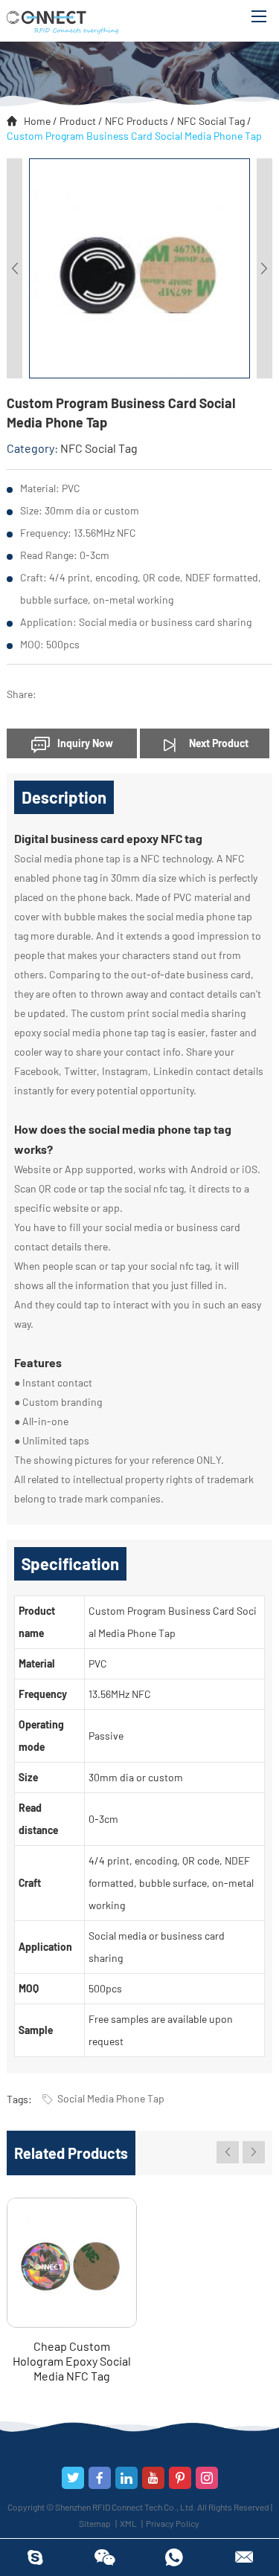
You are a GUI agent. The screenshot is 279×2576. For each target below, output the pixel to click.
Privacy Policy (173, 2523)
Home (37, 121)
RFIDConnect (35, 2557)
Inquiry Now (85, 743)
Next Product (218, 743)
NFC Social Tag (211, 121)
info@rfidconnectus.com (244, 2557)
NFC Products (137, 121)
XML (128, 2523)
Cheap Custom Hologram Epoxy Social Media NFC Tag (72, 2361)
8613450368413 (175, 2557)
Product (78, 121)
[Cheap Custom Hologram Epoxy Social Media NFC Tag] (72, 2263)
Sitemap (95, 2523)
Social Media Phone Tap (111, 2098)
